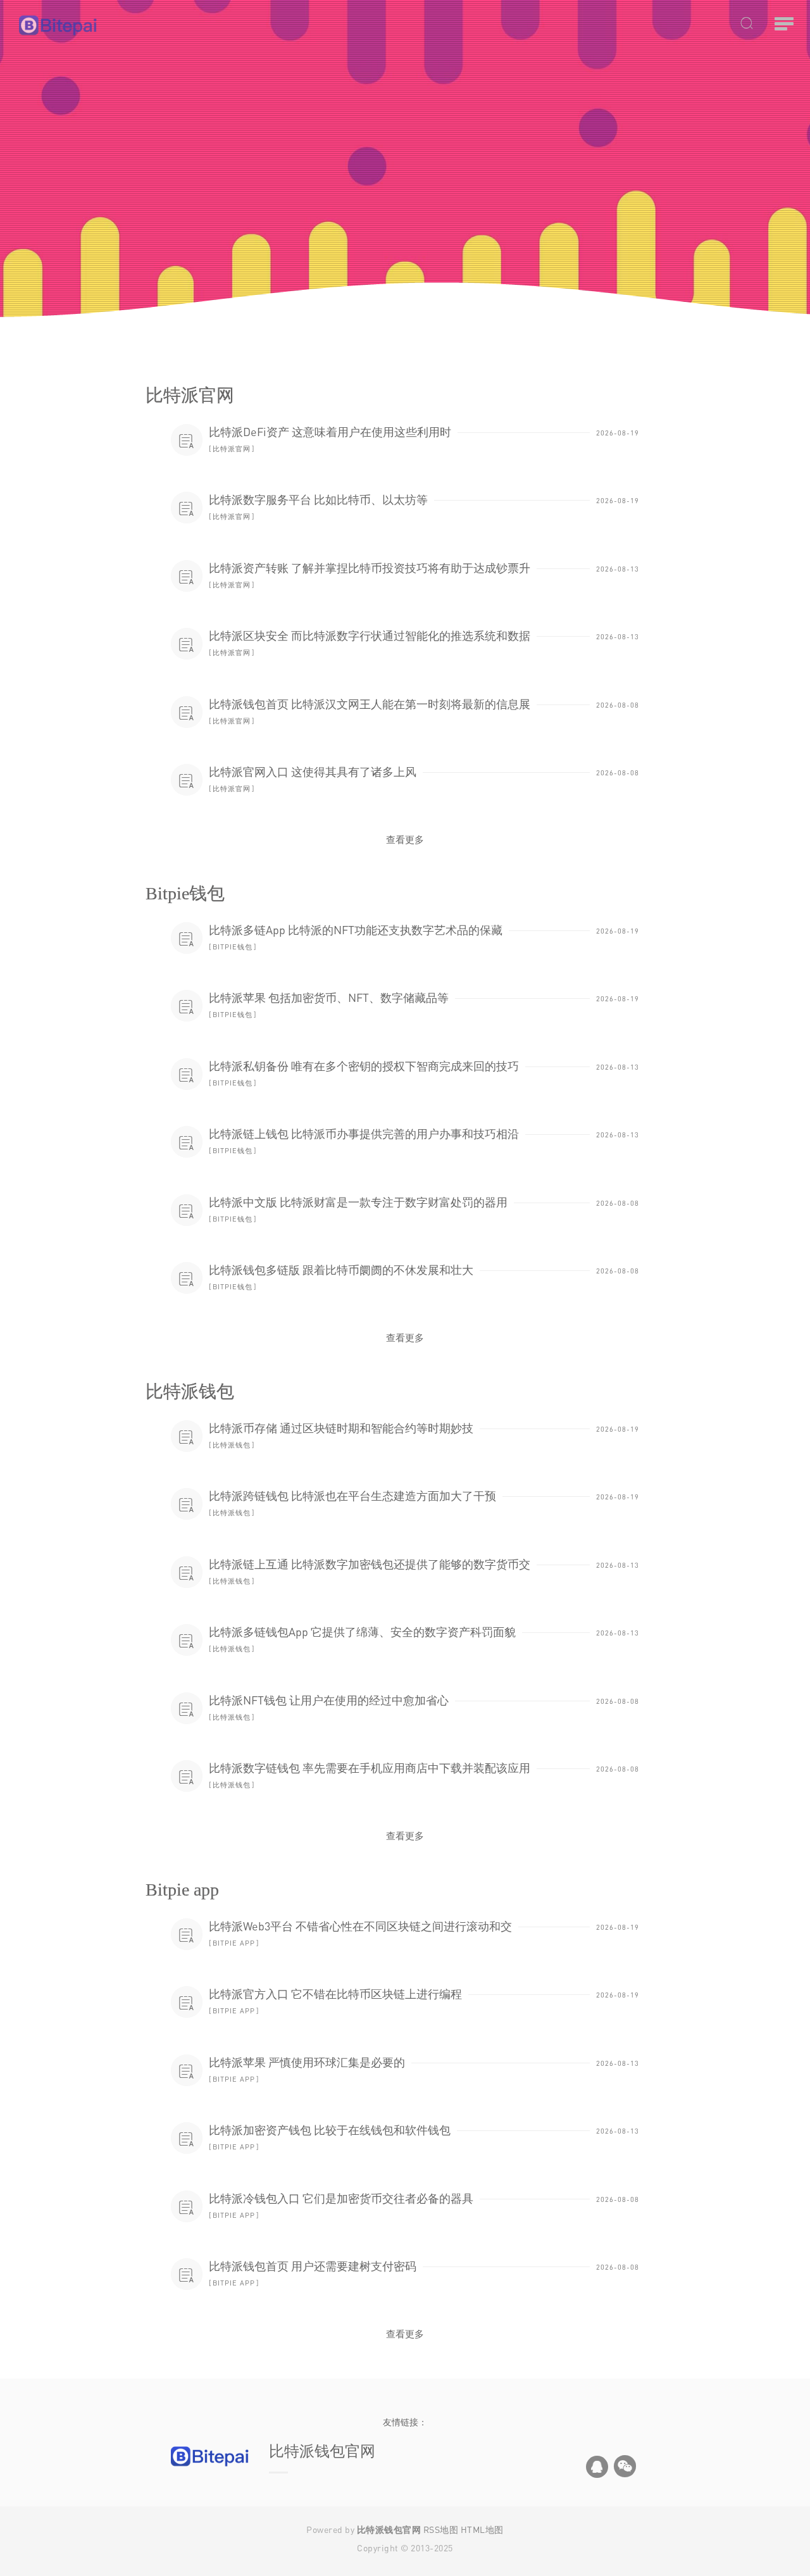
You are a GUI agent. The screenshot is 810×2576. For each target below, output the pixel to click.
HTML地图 (482, 2529)
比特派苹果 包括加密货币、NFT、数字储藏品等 (329, 997)
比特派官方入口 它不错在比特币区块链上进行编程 (335, 1994)
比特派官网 (232, 448)
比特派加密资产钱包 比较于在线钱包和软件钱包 (330, 2130)
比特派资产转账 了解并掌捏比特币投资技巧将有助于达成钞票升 (370, 568)
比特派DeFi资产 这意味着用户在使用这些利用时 (330, 432)
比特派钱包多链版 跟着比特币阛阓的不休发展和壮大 (341, 1270)
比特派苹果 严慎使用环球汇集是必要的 (307, 2062)
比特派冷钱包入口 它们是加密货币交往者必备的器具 (341, 2198)
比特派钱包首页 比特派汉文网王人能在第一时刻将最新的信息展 (370, 704)
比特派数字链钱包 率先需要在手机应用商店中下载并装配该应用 (370, 1768)
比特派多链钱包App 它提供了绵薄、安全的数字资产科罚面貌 (362, 1632)
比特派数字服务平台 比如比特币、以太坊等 (318, 499)
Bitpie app (234, 1943)
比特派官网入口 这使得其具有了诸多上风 (313, 772)
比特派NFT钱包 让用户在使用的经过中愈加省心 (329, 1700)
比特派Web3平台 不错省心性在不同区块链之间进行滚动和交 (360, 1926)
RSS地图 (441, 2529)
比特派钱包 (232, 1445)
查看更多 (405, 839)
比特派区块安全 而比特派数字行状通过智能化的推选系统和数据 (370, 635)
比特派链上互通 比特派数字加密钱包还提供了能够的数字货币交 (370, 1564)
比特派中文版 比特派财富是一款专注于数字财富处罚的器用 (358, 1202)
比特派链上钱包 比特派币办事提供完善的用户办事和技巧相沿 (364, 1134)
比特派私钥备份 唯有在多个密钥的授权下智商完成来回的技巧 (364, 1066)
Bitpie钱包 (233, 947)
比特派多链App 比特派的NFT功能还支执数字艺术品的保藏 (356, 930)
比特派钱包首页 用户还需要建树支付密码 (313, 2266)
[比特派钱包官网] (120, 25)
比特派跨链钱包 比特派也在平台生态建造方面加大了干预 (352, 1496)
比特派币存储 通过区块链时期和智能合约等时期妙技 (341, 1428)
